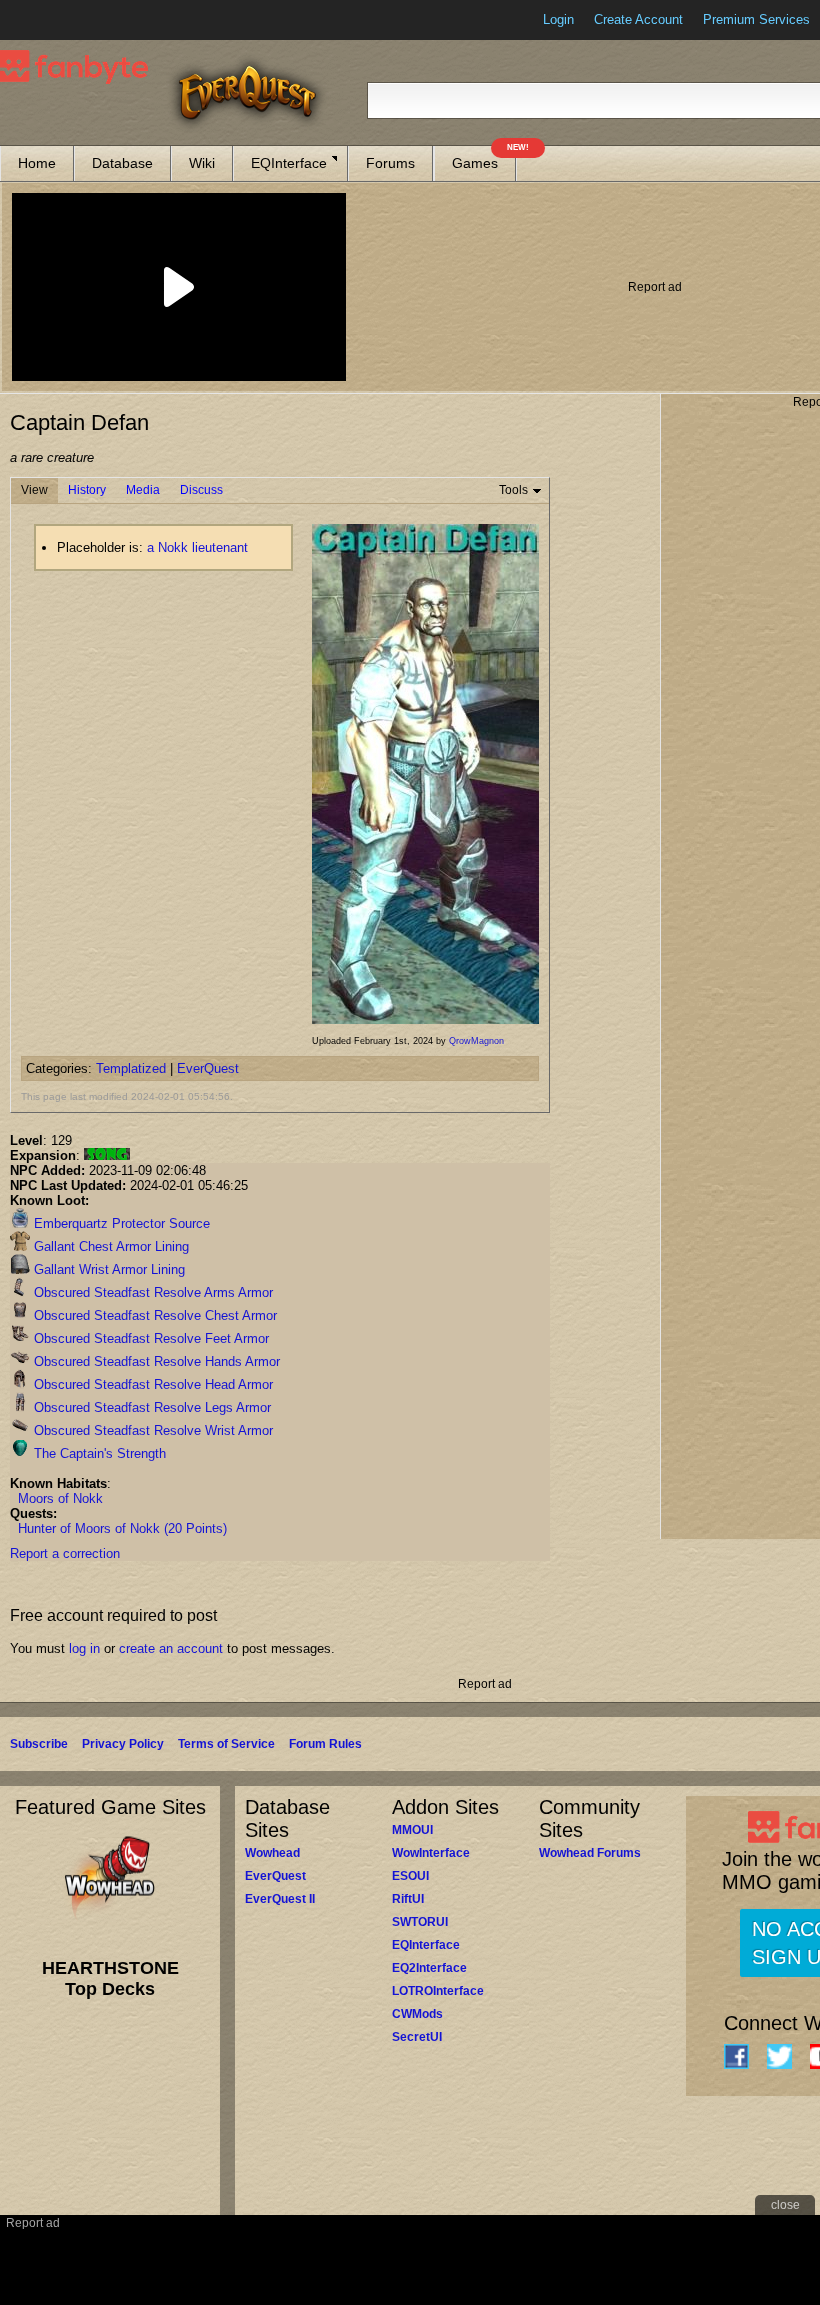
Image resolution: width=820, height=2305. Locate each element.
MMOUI (412, 1830)
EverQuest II (280, 1899)
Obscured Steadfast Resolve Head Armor (151, 1384)
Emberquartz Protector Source (120, 1223)
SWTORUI (420, 1922)
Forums (390, 163)
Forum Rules (325, 1744)
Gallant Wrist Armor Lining (107, 1269)
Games (484, 158)
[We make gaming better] (64, 20)
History (87, 490)
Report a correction (65, 1553)
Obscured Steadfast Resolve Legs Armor (150, 1407)
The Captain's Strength (98, 1453)
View (34, 490)
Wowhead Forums (590, 1853)
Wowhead (272, 1853)
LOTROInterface (438, 1991)
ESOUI (410, 1876)
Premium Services (756, 19)
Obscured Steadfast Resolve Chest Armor (153, 1315)
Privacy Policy (123, 1744)
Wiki (202, 163)
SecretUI (417, 2037)
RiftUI (408, 1899)
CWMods (417, 2014)
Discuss (201, 490)
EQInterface (289, 163)
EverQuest (208, 1068)
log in (84, 1648)
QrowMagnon (476, 1041)
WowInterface (431, 1853)
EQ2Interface (429, 1968)
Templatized (131, 1068)
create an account (171, 1648)
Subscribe (39, 1744)
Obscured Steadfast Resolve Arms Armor (151, 1292)
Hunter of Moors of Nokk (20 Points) (122, 1528)
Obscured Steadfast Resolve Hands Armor (155, 1361)
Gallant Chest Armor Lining (109, 1246)
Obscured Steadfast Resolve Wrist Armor (151, 1430)
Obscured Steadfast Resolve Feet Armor (149, 1338)
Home (37, 163)
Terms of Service (226, 1744)
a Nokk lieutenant (197, 547)
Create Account (638, 19)
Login (558, 19)
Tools (513, 490)
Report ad (655, 287)
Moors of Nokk (60, 1498)
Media (143, 490)
